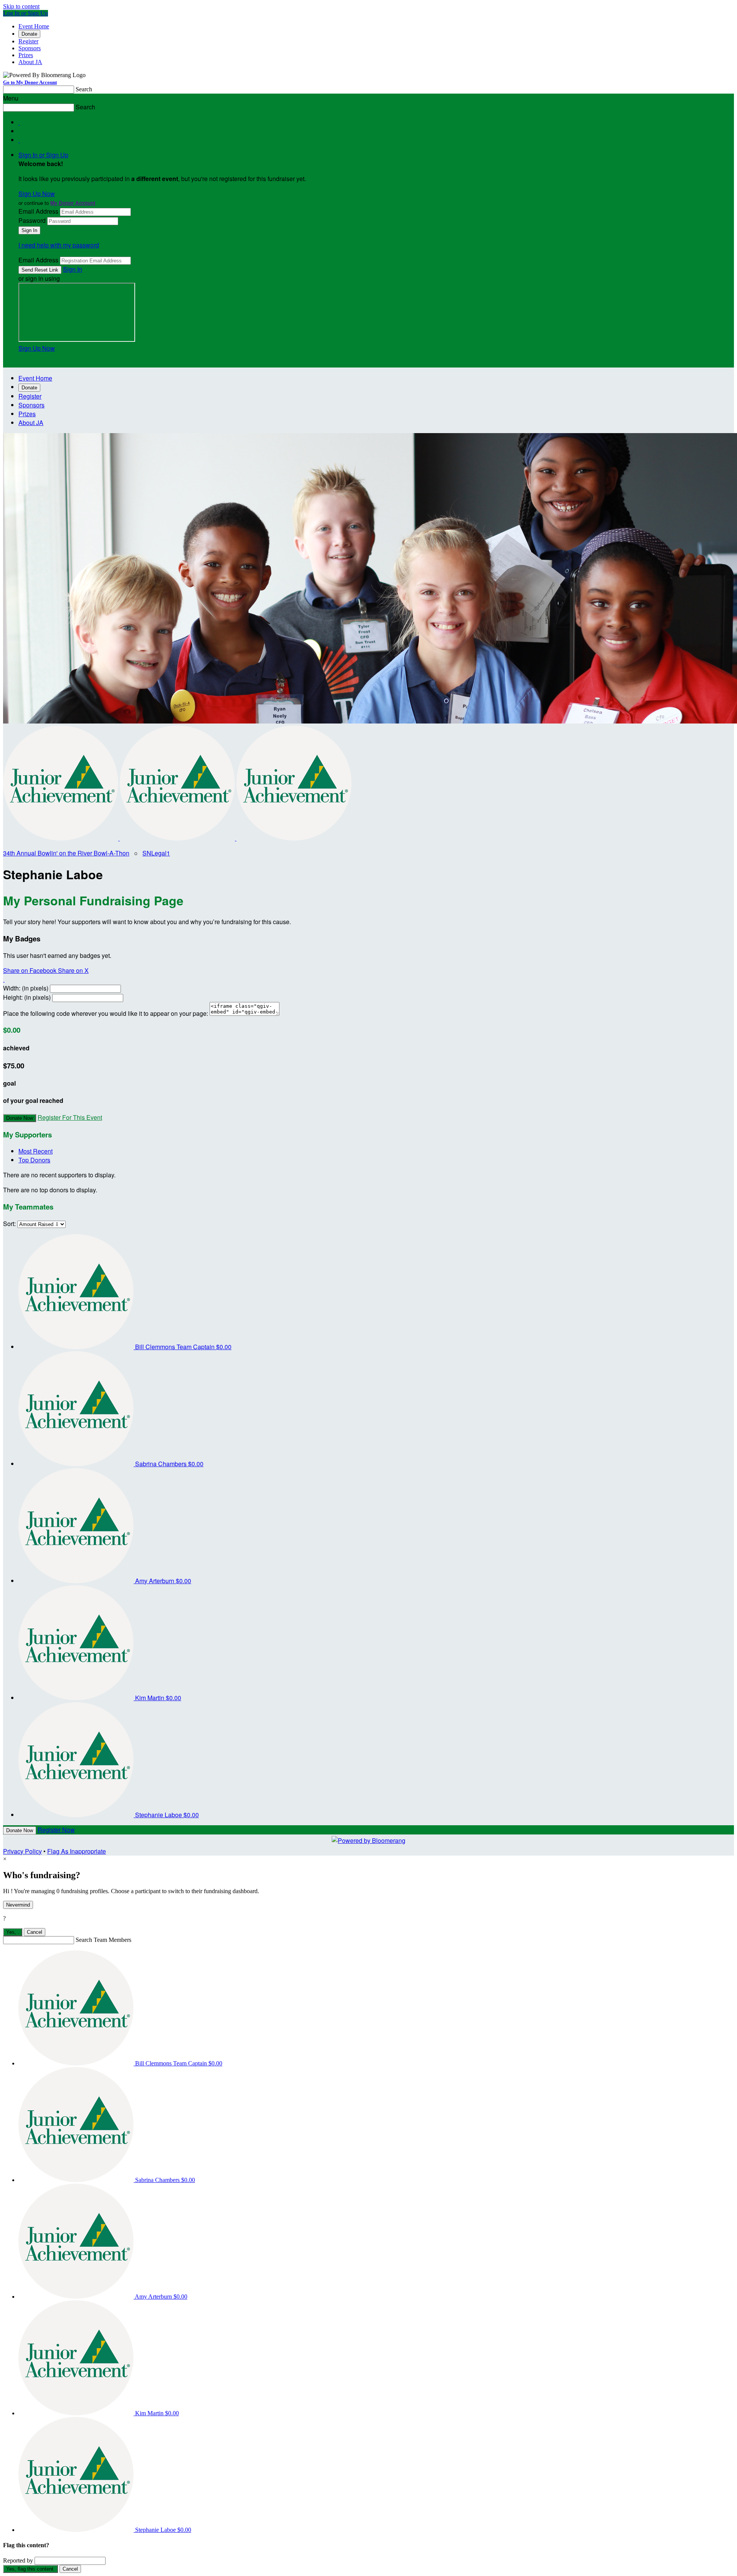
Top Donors (34, 1160)
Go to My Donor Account (30, 82)
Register (28, 41)
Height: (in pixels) (27, 997)
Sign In (73, 269)
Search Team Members (103, 1940)
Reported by (18, 2560)
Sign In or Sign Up (43, 155)
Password (32, 220)
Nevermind (18, 1905)
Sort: (9, 1224)
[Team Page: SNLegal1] (178, 838)
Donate (29, 34)
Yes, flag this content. (31, 2569)
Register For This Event (70, 1117)
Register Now (56, 1830)
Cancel (35, 1932)
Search (84, 89)
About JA (30, 62)
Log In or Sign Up (26, 13)
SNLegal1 (156, 853)
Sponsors (30, 48)
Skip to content (21, 6)
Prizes (26, 55)
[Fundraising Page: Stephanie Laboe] (61, 838)
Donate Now (20, 1118)
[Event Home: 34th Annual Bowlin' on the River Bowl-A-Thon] (294, 838)
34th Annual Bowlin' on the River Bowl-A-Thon (66, 853)
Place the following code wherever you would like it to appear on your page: (106, 1013)
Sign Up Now (37, 194)
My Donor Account (73, 203)
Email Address (38, 211)
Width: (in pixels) (26, 988)
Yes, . (13, 1932)
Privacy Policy (22, 1851)
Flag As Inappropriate (77, 1851)
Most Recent (36, 1151)
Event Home (34, 26)
